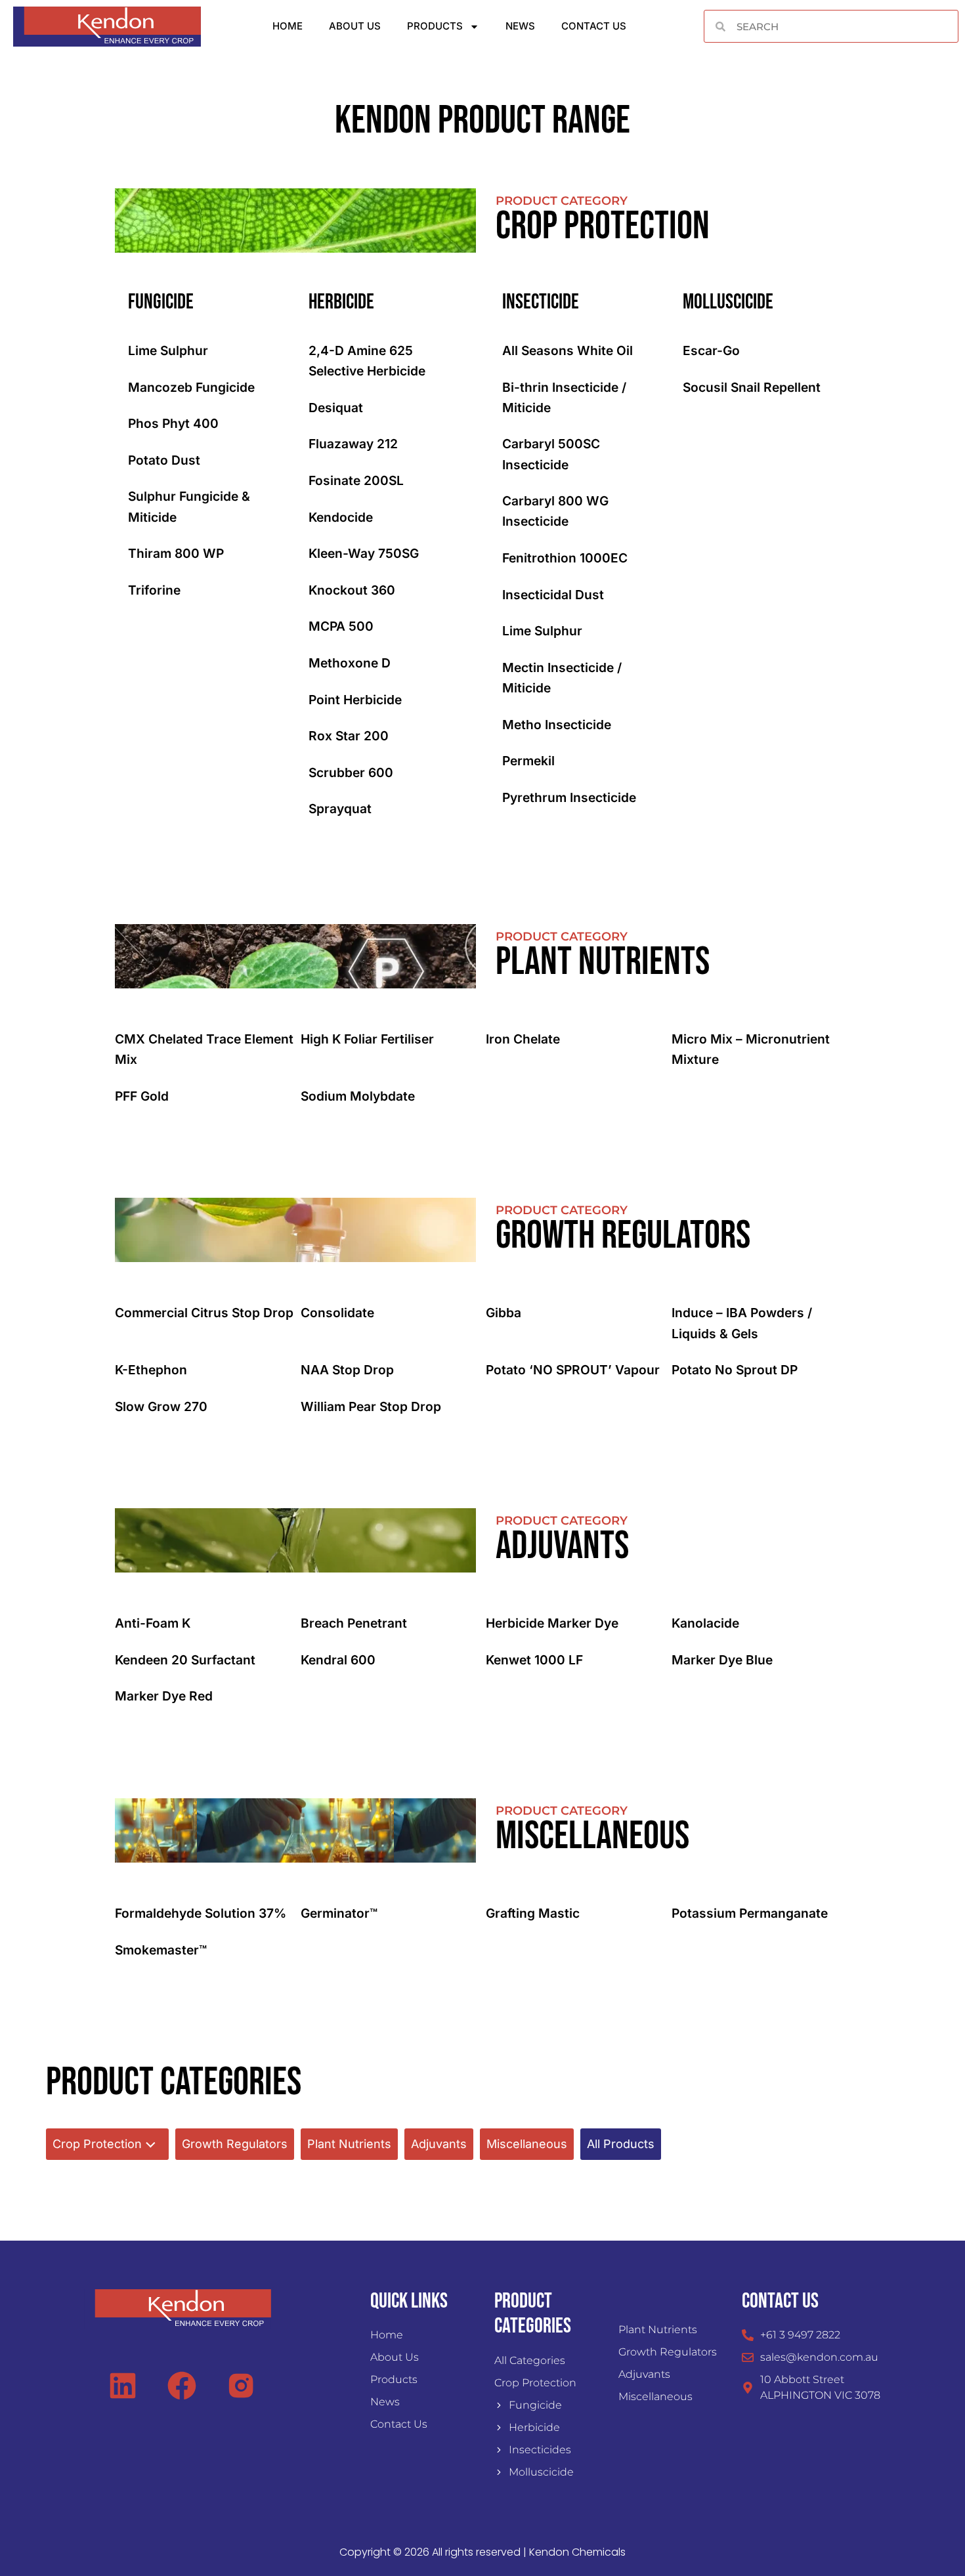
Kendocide (341, 517)
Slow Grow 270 (161, 1406)
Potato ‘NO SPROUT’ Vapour (573, 1370)
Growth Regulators (235, 2144)
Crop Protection (97, 2144)
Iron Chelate (523, 1039)
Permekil (528, 761)
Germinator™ (339, 1913)
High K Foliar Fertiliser (367, 1039)
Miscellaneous (527, 2144)
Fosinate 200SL (356, 480)
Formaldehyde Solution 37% (201, 1913)
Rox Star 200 (349, 736)
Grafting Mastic (533, 1913)
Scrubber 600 (351, 772)
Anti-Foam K (153, 1623)
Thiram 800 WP (176, 553)
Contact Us (594, 26)
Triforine (154, 590)
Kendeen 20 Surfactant (185, 1660)
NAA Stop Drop (347, 1370)
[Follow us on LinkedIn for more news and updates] (128, 2386)
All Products (621, 2144)
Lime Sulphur (168, 350)
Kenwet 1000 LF (534, 1660)
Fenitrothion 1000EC (565, 558)
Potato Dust (164, 460)
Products (435, 26)
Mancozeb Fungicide (191, 387)
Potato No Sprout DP (735, 1370)
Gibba (504, 1313)
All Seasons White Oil (568, 350)
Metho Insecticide (557, 725)
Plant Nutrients (349, 2144)
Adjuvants (439, 2144)
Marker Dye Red (164, 1696)
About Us (355, 26)
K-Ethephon (151, 1370)
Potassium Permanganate (750, 1913)
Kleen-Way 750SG (364, 553)
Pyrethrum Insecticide (569, 797)
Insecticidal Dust (553, 595)
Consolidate (337, 1313)
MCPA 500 (341, 626)
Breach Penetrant (354, 1623)
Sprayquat (340, 809)
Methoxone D (350, 663)
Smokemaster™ (161, 1950)
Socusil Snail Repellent (752, 387)
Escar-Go (711, 350)
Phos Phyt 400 (173, 423)
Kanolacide (705, 1623)
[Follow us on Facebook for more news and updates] (187, 2386)
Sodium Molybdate (358, 1096)
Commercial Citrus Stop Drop (204, 1313)
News (520, 26)
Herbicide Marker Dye (552, 1623)
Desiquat (336, 408)
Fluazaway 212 (353, 444)
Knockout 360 (352, 590)
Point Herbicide (355, 700)
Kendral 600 (338, 1660)
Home (288, 26)
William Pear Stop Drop (371, 1406)
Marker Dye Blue (722, 1660)
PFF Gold (142, 1096)
